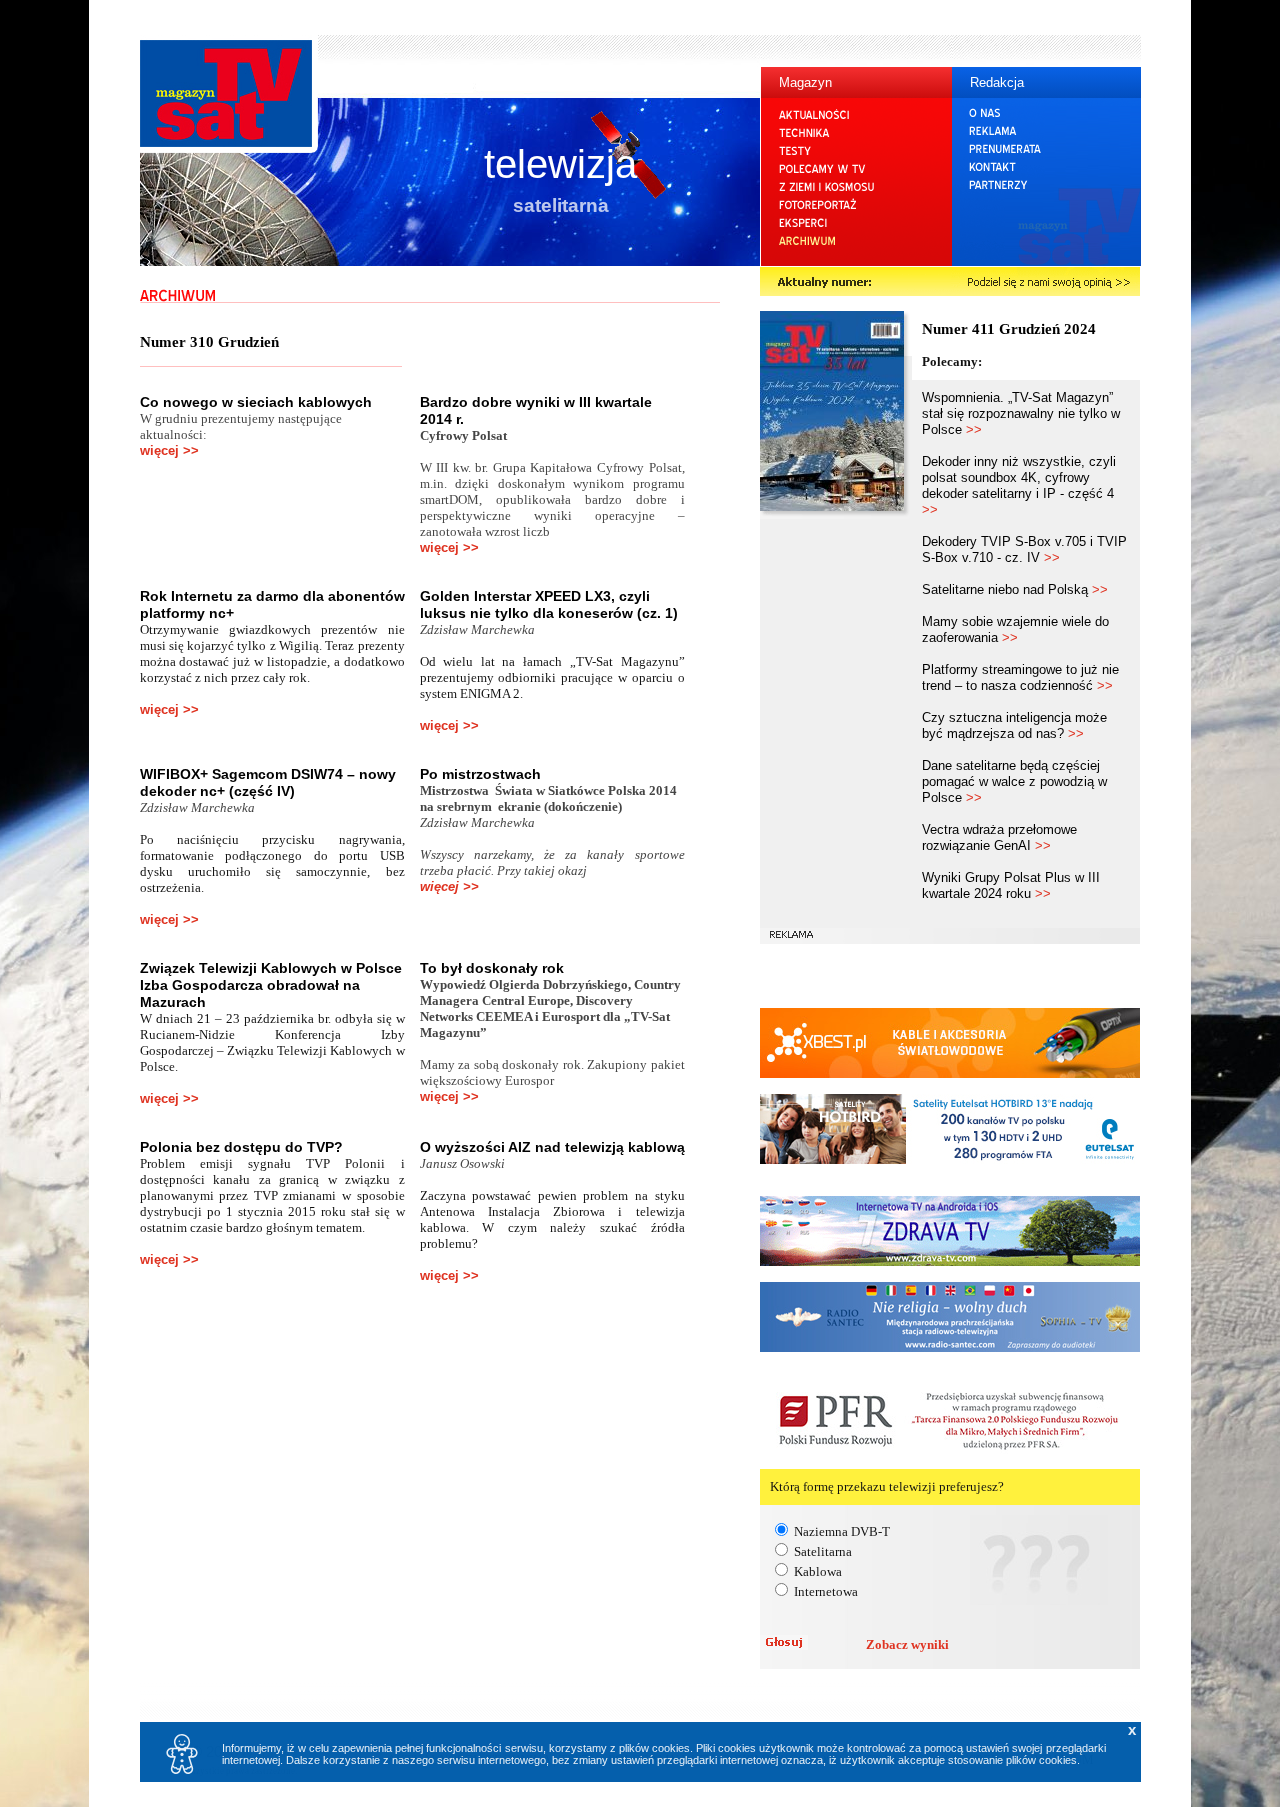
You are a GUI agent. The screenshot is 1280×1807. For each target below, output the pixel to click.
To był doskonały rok (492, 968)
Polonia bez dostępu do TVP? (241, 1147)
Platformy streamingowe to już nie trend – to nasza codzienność (1020, 677)
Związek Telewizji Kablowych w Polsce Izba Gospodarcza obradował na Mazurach (271, 985)
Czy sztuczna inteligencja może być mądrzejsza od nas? (1014, 725)
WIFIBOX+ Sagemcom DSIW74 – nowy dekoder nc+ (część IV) (268, 782)
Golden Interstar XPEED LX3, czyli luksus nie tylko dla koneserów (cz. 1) (549, 604)
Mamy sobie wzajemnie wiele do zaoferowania (1015, 629)
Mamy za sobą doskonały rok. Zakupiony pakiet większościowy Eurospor (552, 1072)
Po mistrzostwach (480, 774)
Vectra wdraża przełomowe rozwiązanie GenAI (999, 837)
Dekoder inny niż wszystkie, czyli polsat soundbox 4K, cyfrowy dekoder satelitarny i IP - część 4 (1019, 485)
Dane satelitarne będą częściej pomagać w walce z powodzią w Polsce (1014, 781)
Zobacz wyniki (907, 1644)
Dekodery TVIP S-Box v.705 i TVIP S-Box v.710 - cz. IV (1024, 549)
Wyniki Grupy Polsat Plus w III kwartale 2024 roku (1011, 885)
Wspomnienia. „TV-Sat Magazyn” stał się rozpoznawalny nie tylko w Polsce (1021, 413)
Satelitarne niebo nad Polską (1015, 589)
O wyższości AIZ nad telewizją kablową (552, 1147)
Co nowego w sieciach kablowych (256, 402)
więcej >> (169, 450)
